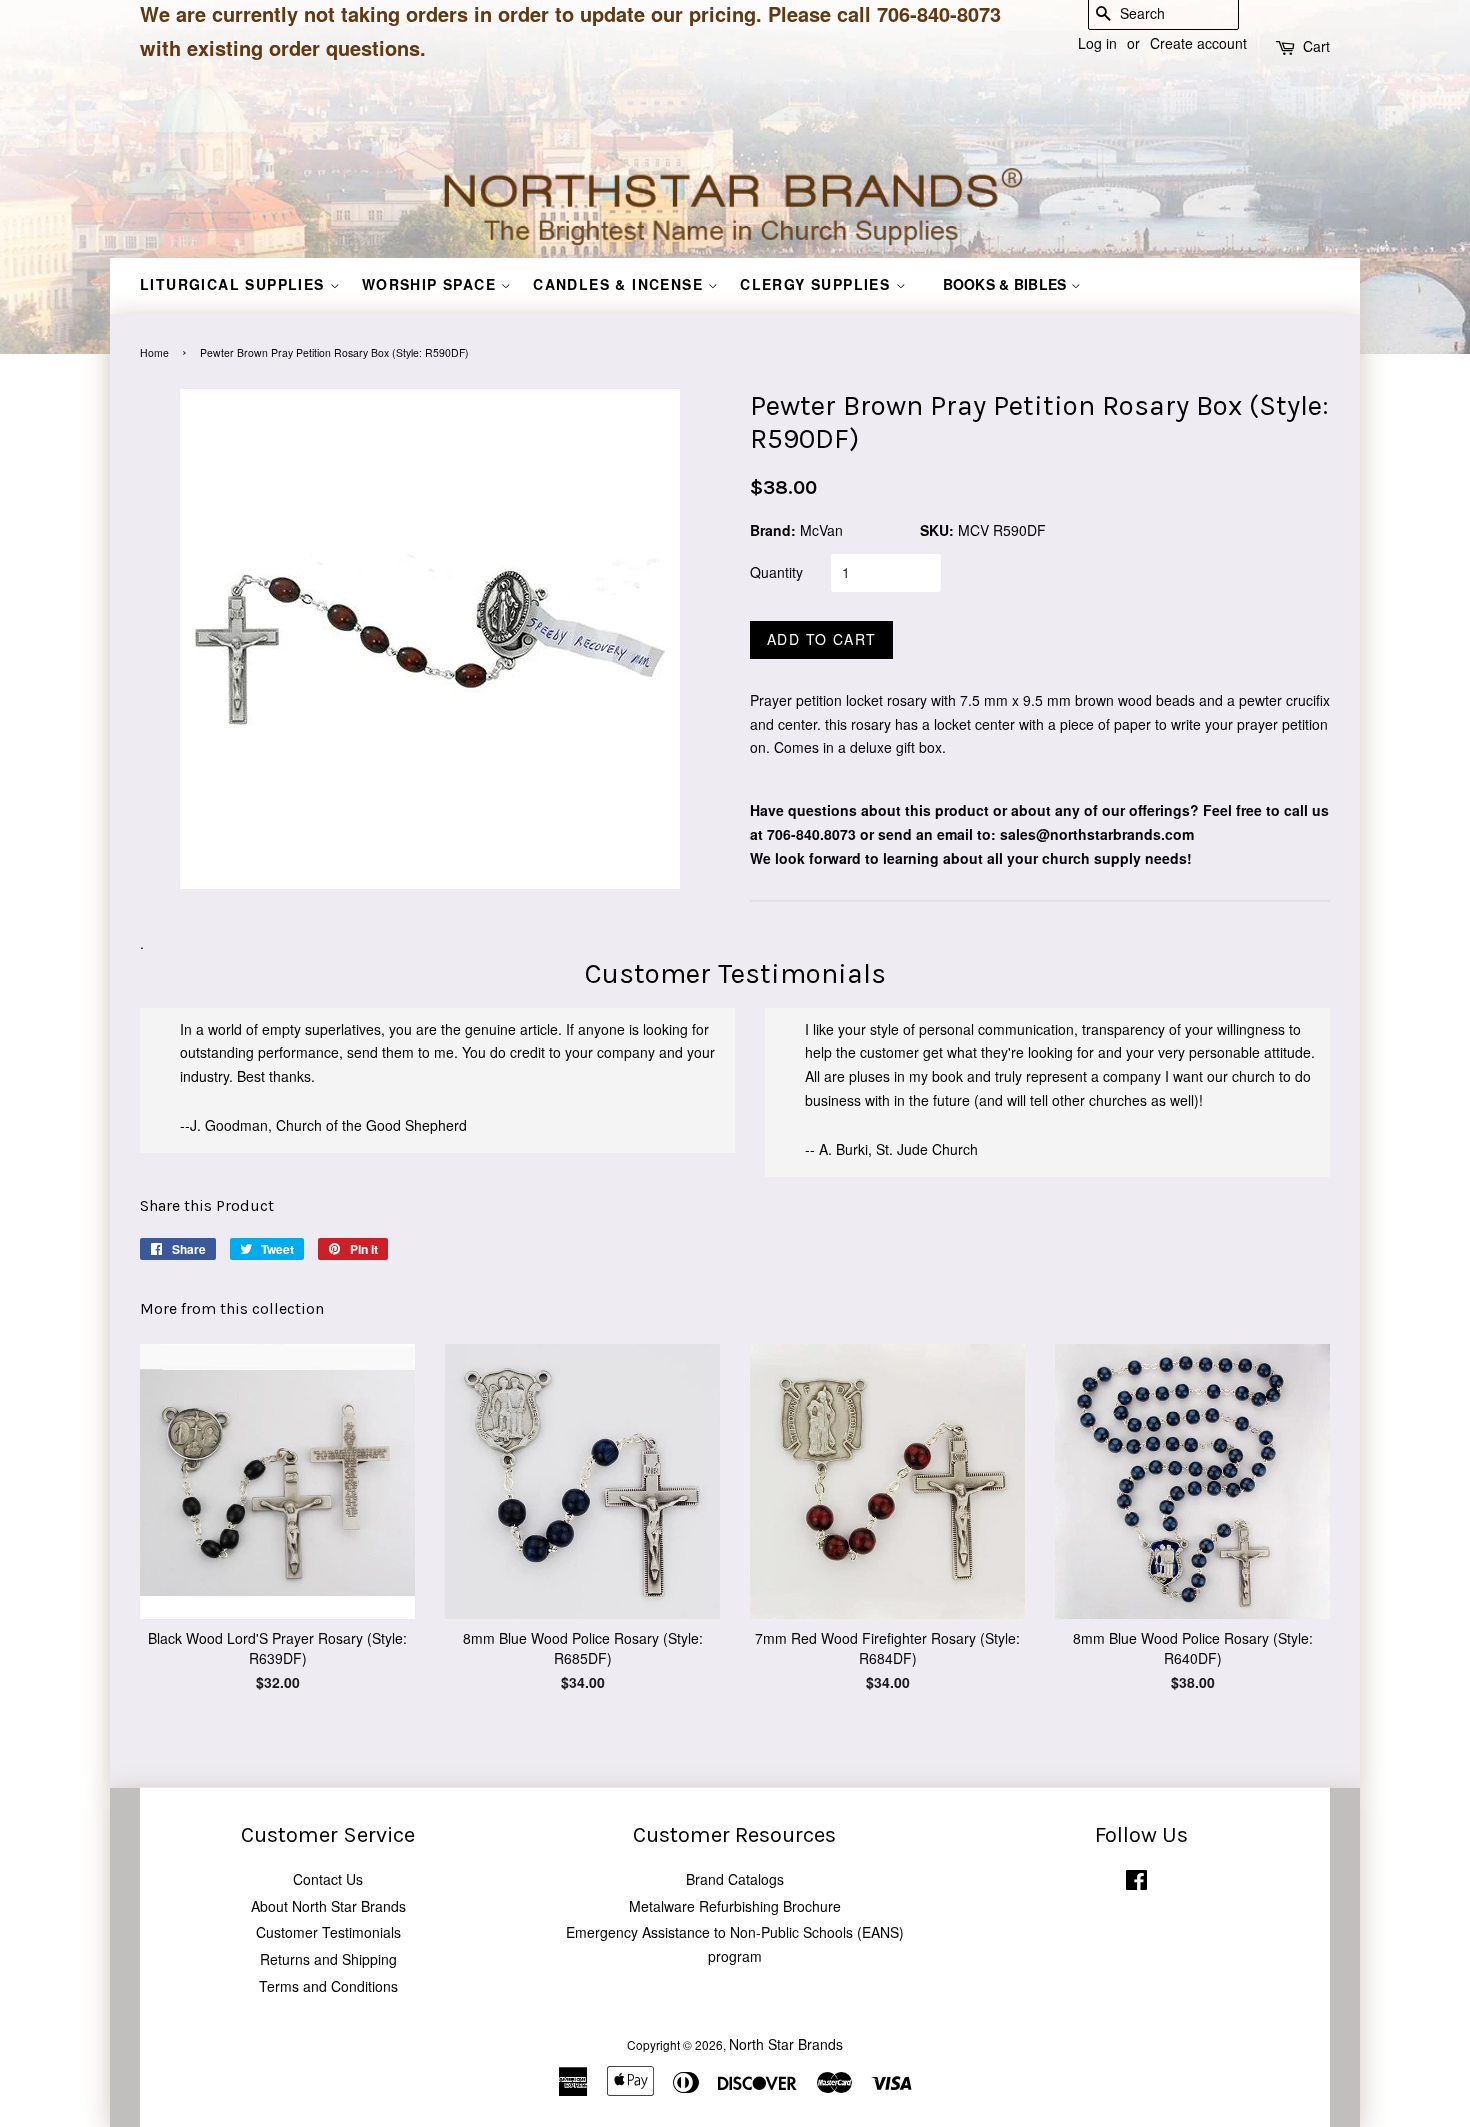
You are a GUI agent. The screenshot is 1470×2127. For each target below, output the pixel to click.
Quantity (776, 572)
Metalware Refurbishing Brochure (735, 1906)
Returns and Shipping (328, 1959)
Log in (1097, 43)
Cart (1316, 46)
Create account (1198, 43)
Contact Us (328, 1879)
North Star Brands (786, 2044)
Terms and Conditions (328, 1986)
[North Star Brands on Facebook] (1136, 1883)
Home (154, 352)
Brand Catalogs (735, 1879)
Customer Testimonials (328, 1932)
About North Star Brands (328, 1906)
